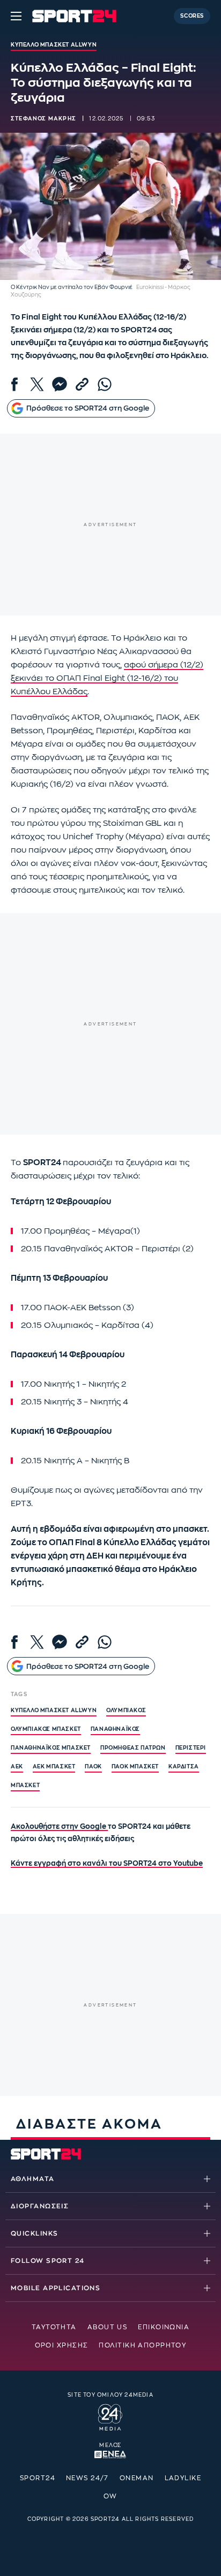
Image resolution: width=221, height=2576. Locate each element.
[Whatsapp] (105, 384)
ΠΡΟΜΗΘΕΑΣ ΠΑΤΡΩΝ (133, 1748)
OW (110, 2496)
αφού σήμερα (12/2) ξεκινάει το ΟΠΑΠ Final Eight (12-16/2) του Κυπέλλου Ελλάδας (107, 678)
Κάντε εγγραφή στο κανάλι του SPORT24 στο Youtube (107, 1863)
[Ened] (110, 2453)
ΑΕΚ (17, 1767)
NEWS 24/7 (87, 2478)
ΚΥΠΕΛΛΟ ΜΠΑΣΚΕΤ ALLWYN (54, 1711)
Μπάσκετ (25, 1785)
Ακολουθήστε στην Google (59, 1826)
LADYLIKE (183, 2478)
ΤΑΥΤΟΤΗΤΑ (54, 2327)
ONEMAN (137, 2478)
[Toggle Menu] (16, 16)
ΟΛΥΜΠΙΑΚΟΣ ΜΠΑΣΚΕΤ (46, 1729)
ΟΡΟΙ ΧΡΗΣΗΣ (62, 2345)
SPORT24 (38, 2478)
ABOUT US (108, 2327)
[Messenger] (60, 384)
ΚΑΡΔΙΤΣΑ (184, 1767)
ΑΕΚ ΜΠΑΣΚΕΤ (54, 1767)
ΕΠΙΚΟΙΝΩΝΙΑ (164, 2327)
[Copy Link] (82, 384)
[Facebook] (14, 384)
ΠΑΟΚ (93, 1767)
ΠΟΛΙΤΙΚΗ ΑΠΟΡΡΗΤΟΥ (142, 2345)
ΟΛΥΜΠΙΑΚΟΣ (126, 1711)
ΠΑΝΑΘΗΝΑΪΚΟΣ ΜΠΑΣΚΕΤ (51, 1748)
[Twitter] (37, 384)
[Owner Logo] (110, 2415)
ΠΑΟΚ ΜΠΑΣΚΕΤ (135, 1767)
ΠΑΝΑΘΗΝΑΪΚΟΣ (115, 1729)
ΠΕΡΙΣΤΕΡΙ (191, 1748)
